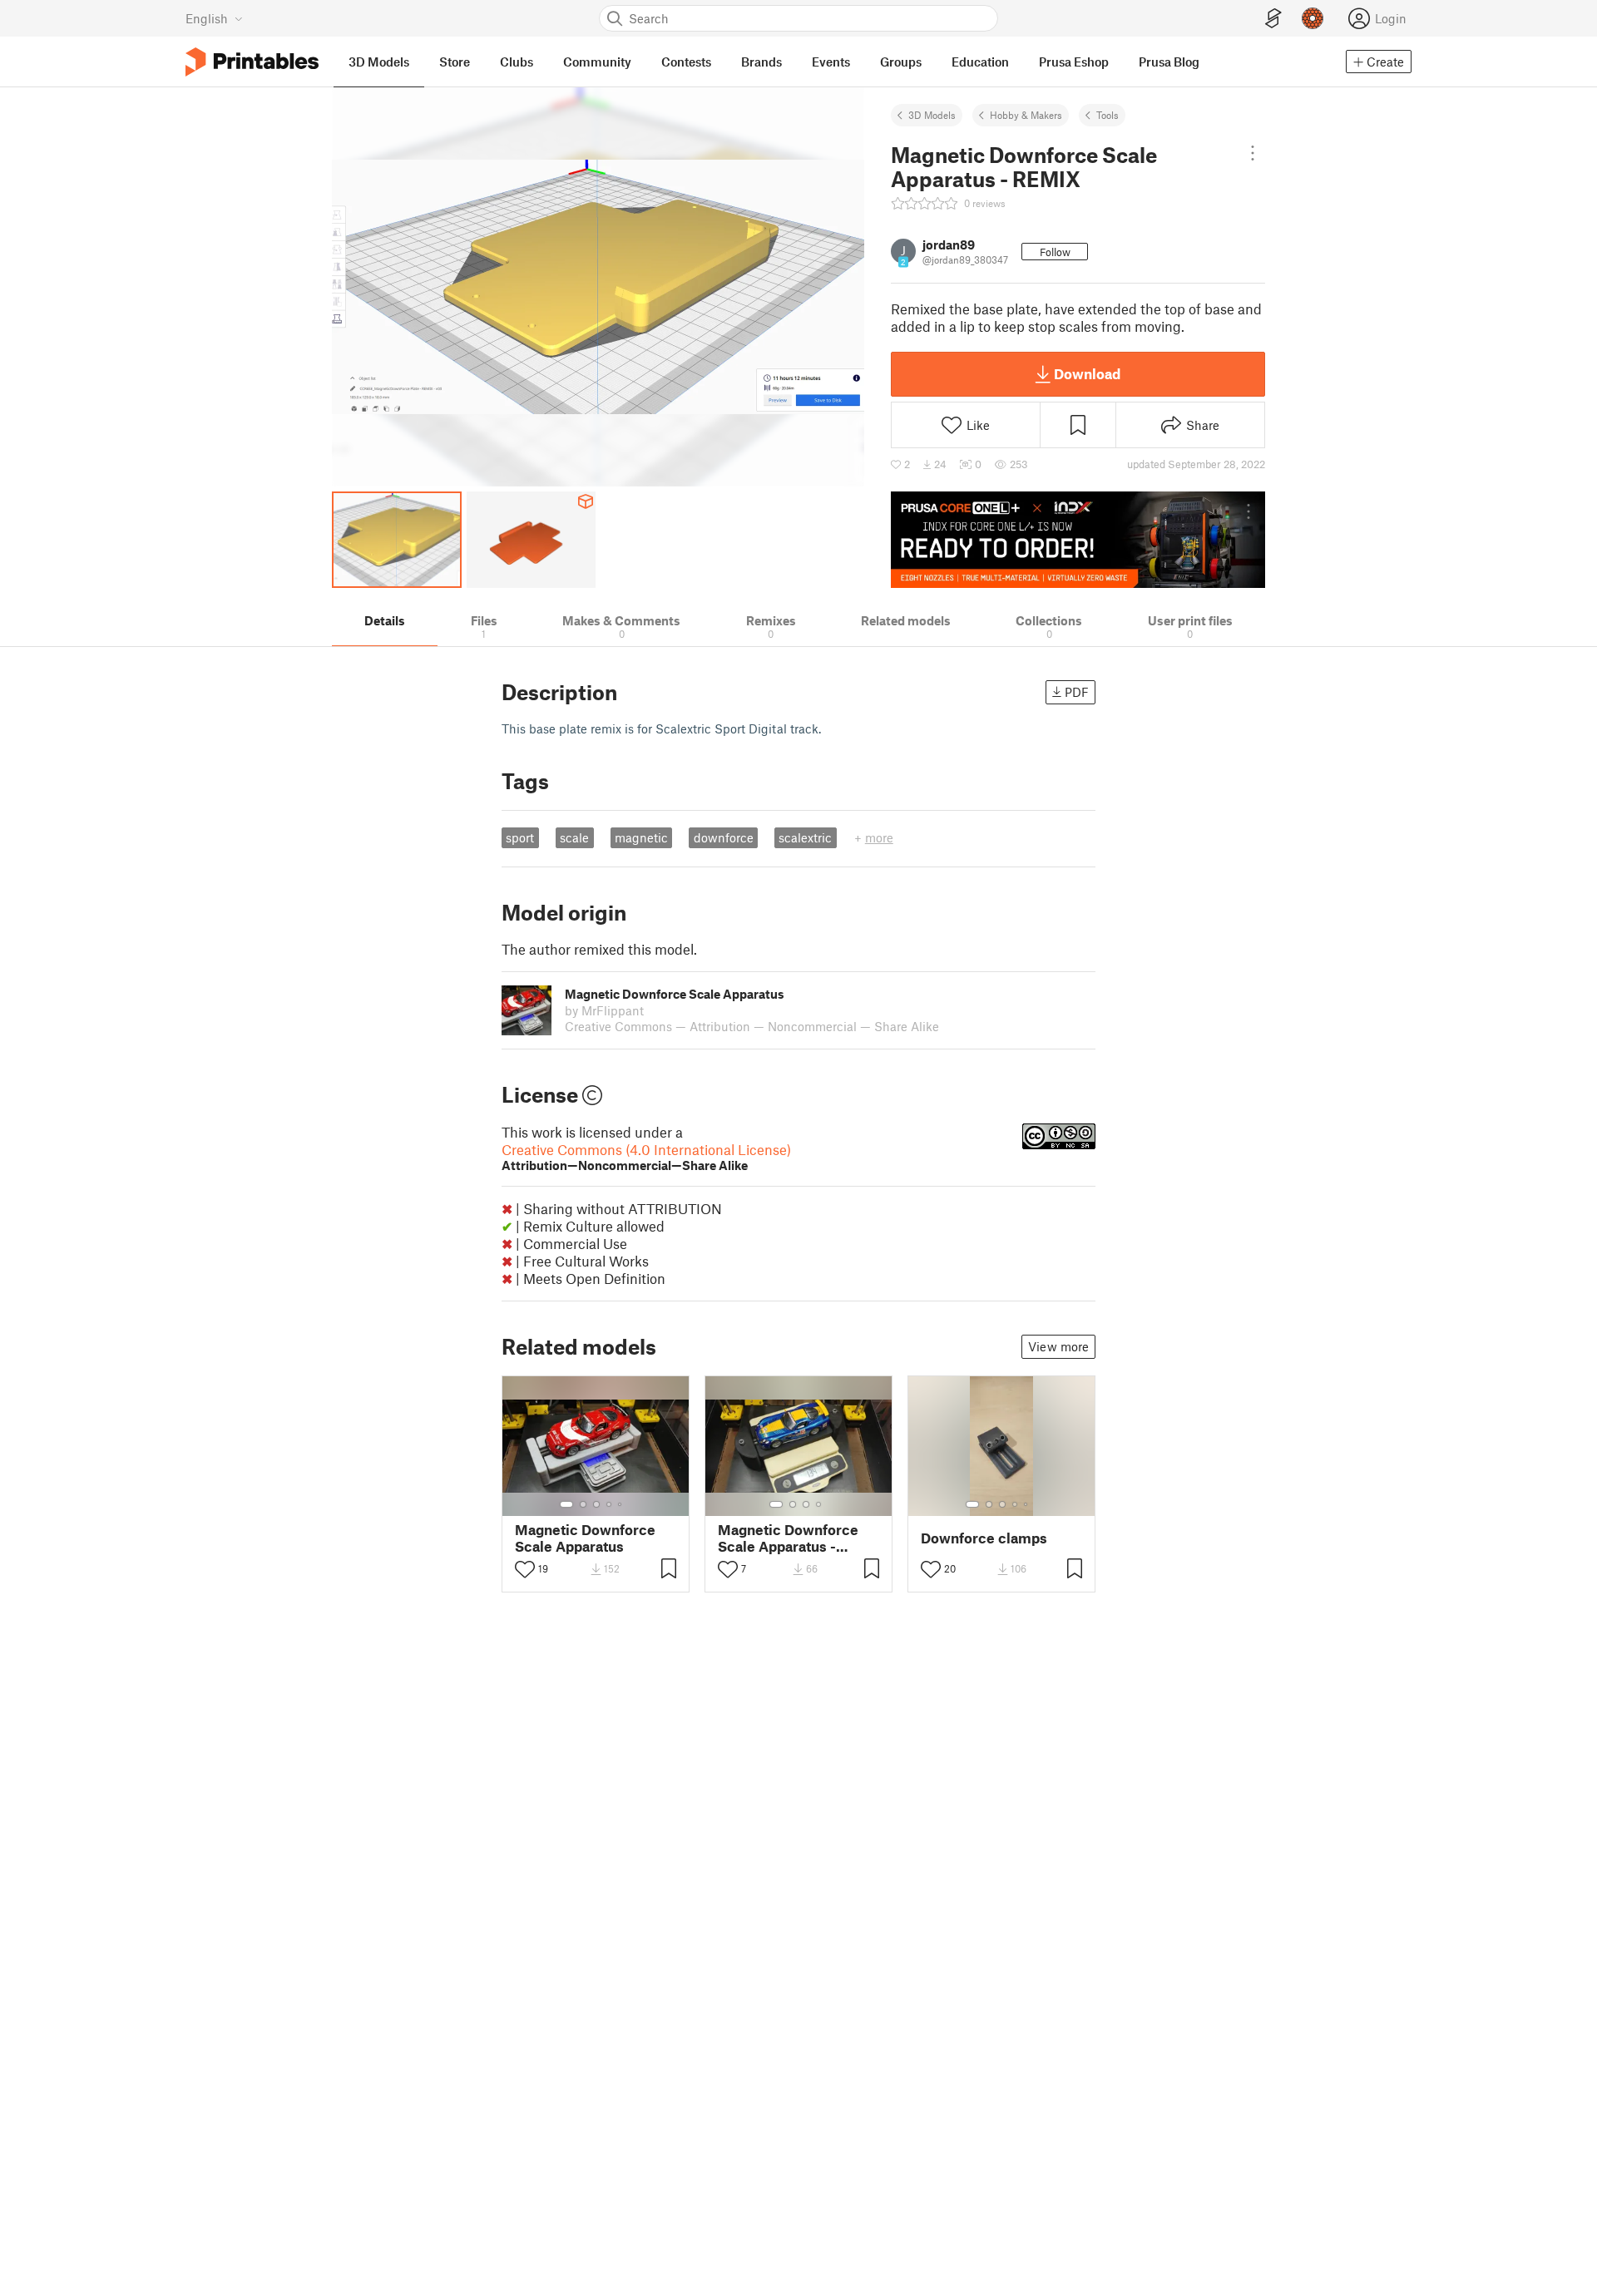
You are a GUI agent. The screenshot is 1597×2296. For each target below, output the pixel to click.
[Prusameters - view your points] (1313, 18)
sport (520, 837)
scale (574, 837)
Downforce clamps (984, 1538)
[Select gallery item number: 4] (610, 1504)
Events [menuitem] (831, 62)
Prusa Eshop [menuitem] (1074, 62)
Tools (1108, 115)
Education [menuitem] (980, 62)
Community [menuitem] (597, 62)
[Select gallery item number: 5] (621, 1504)
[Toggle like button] (525, 1569)
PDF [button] (1077, 692)
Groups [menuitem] (901, 62)
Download (1087, 373)
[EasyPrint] (1273, 19)
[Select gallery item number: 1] (566, 1504)
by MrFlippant (604, 1010)
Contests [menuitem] (686, 62)
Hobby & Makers (1026, 115)
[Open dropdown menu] (1253, 153)
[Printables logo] (252, 62)
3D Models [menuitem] (379, 62)
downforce (724, 837)
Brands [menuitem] (761, 62)
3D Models (932, 115)
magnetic (641, 837)
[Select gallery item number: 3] (596, 1504)
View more (1058, 1346)
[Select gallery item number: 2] (583, 1504)
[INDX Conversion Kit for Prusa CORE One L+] (1078, 540)
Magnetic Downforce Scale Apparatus (585, 1538)
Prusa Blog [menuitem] (1169, 62)
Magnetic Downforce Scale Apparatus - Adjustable (788, 1538)
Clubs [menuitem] (517, 62)
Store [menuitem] (455, 62)
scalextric (805, 837)
